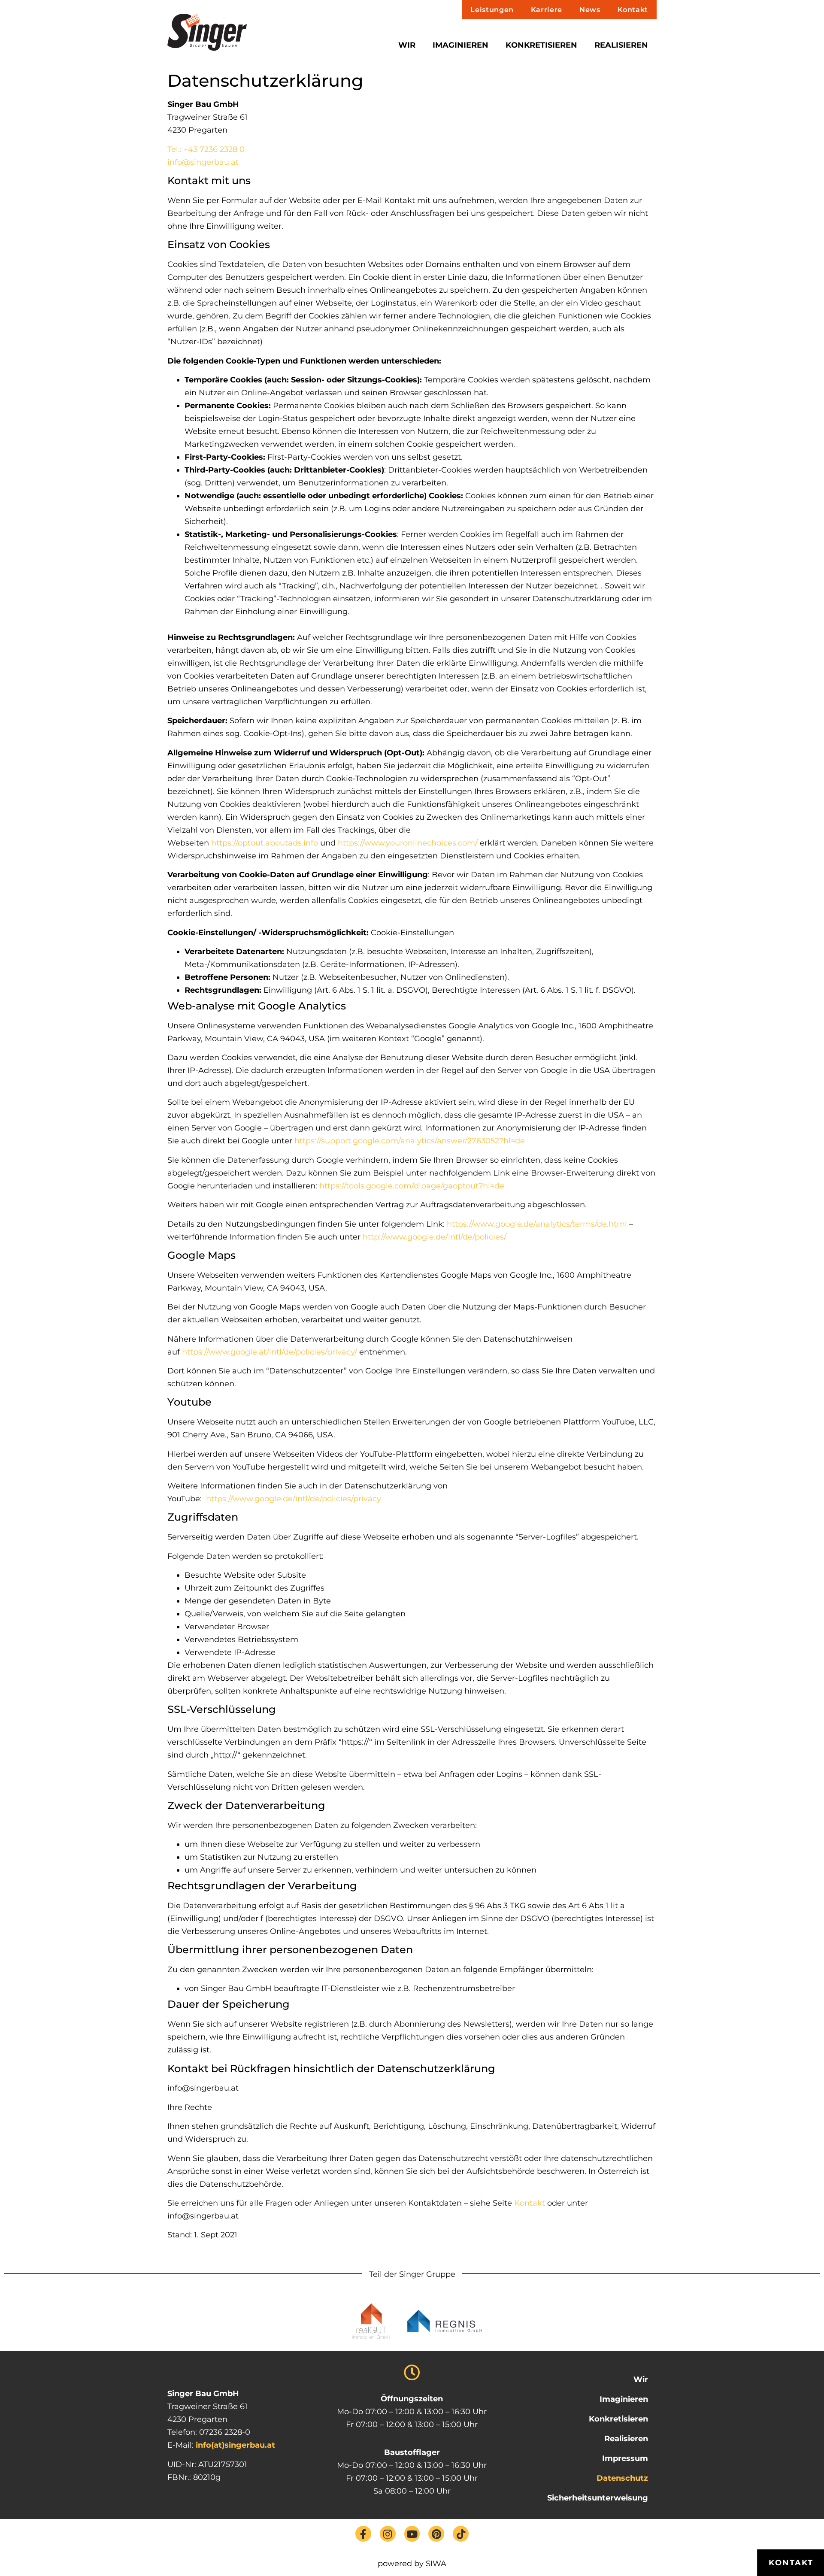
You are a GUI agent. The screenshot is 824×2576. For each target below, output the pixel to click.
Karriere (547, 10)
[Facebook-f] (363, 2534)
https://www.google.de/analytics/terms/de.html (537, 1224)
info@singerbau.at (203, 162)
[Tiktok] (461, 2534)
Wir (407, 45)
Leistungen (492, 10)
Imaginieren (460, 45)
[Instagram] (388, 2534)
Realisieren (621, 45)
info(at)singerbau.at (235, 2445)
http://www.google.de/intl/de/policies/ (435, 1237)
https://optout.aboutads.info (265, 843)
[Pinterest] (436, 2534)
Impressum (625, 2458)
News (590, 10)
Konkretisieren (541, 45)
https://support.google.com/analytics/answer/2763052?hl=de (410, 1141)
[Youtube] (412, 2534)
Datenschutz (622, 2478)
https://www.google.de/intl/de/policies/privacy (294, 1499)
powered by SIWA (412, 2564)
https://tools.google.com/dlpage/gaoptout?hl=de (412, 1186)
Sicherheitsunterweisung (598, 2498)
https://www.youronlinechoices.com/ (408, 843)
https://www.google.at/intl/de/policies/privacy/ (270, 1352)
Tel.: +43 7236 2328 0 (206, 149)
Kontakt (633, 10)
